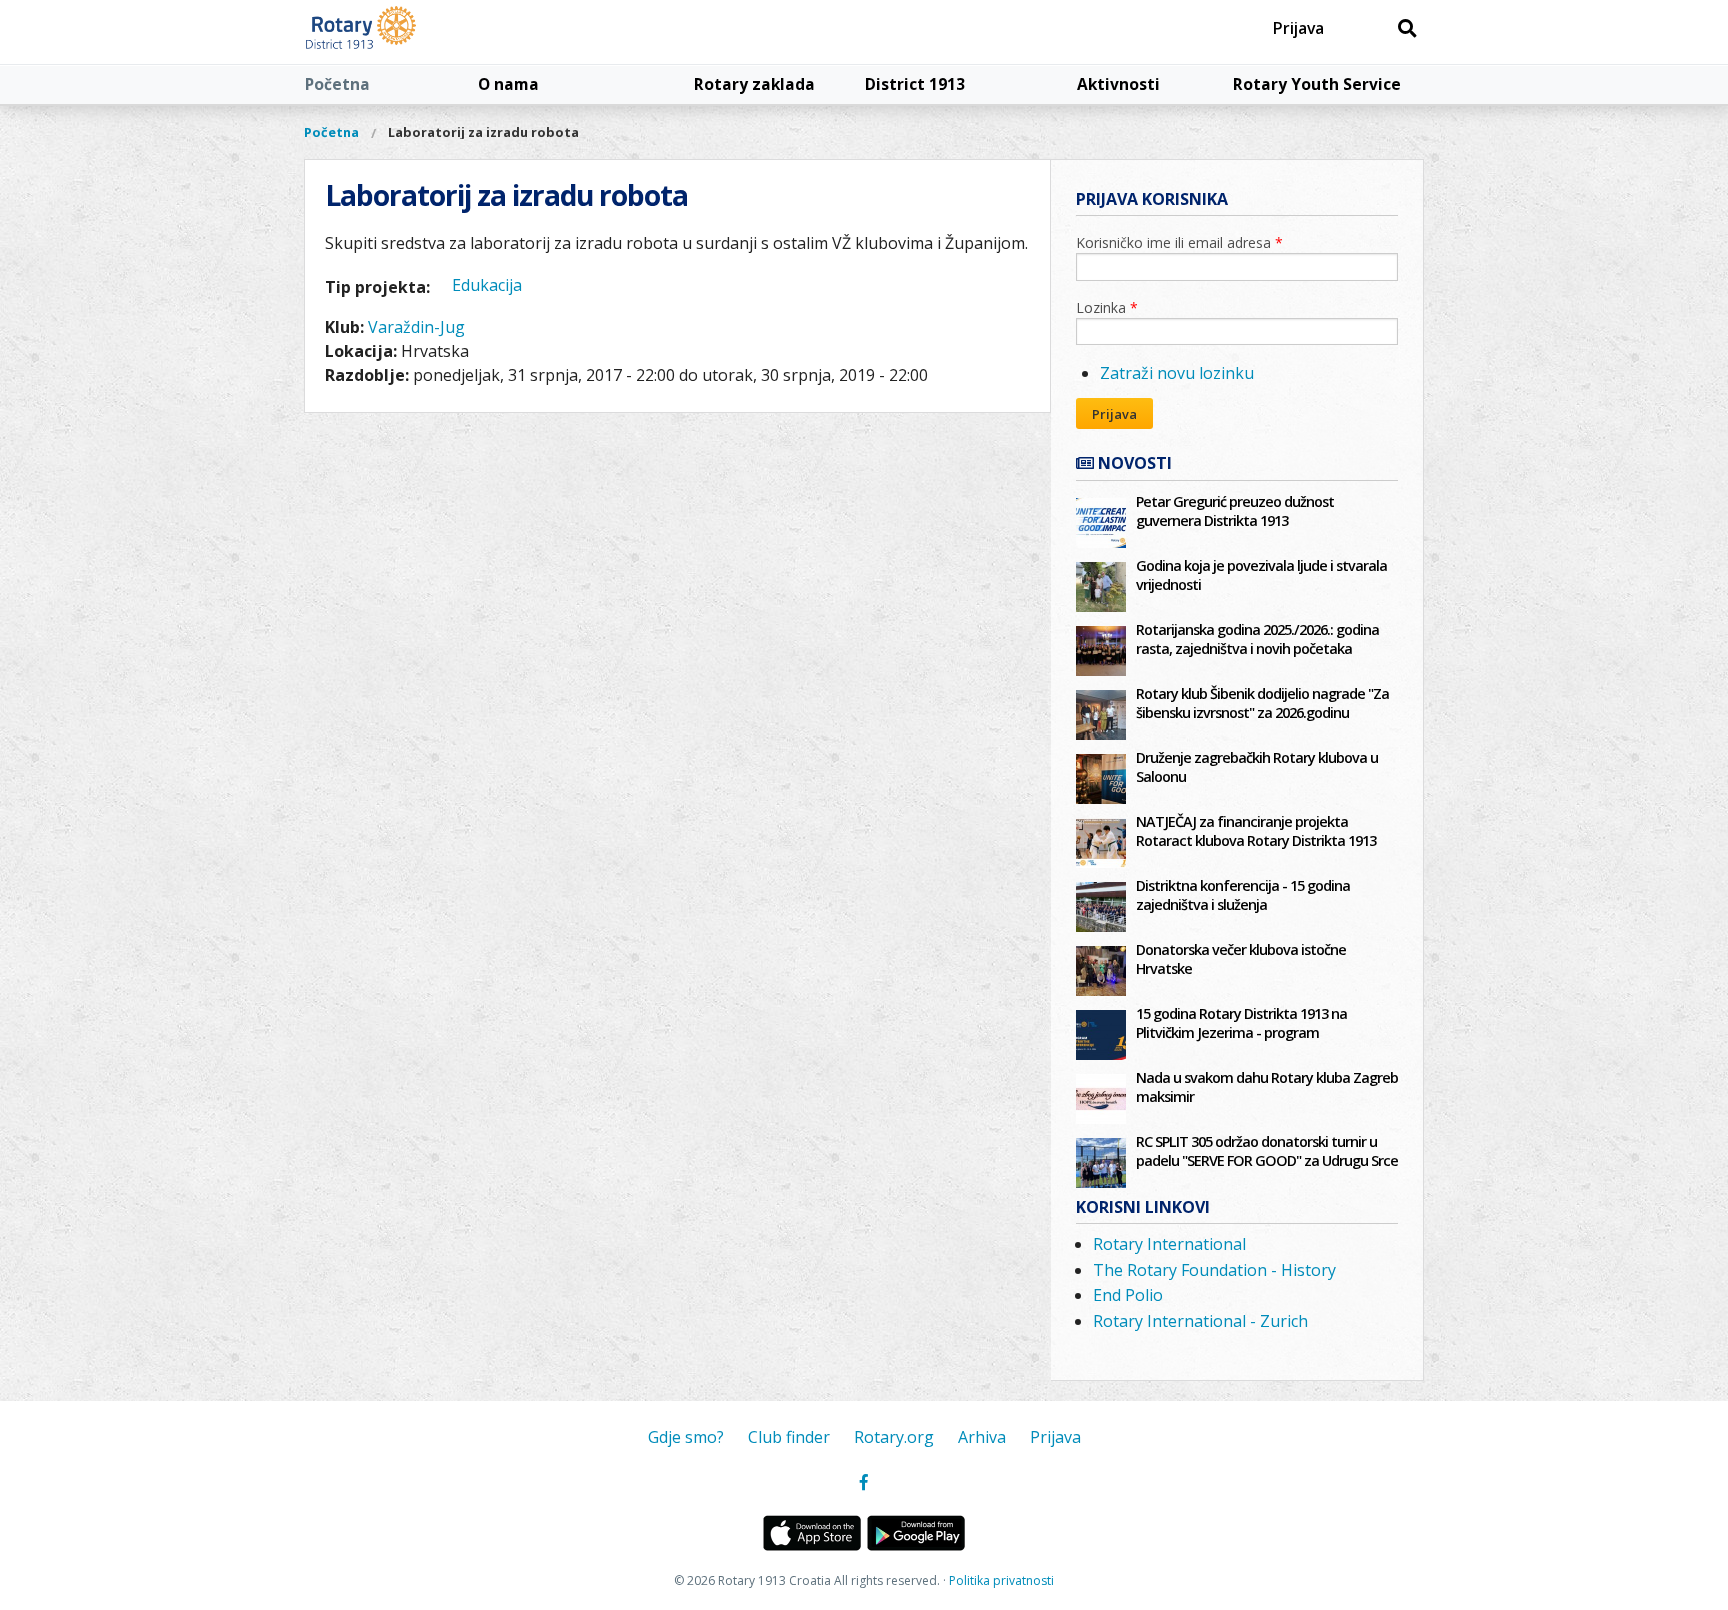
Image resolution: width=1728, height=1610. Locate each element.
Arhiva (982, 1437)
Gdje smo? (686, 1437)
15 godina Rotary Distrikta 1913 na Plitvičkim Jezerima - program (1241, 1023)
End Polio (1128, 1295)
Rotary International (1169, 1244)
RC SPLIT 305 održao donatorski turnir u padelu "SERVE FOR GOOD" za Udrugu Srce (1267, 1151)
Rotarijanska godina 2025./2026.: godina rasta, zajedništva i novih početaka (1257, 639)
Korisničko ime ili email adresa (1179, 242)
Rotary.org (894, 1437)
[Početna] (406, 32)
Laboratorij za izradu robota (483, 132)
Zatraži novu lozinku (1177, 373)
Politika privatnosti (1001, 1580)
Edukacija (487, 285)
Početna (337, 84)
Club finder (789, 1437)
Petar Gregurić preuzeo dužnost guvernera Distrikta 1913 (1235, 511)
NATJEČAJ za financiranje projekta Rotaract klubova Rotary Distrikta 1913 (1256, 831)
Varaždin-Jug (416, 327)
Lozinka (1107, 307)
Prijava (1298, 28)
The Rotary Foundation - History (1214, 1270)
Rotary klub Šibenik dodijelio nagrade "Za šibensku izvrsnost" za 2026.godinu (1262, 703)
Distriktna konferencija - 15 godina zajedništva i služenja (1243, 895)
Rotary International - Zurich (1200, 1321)
